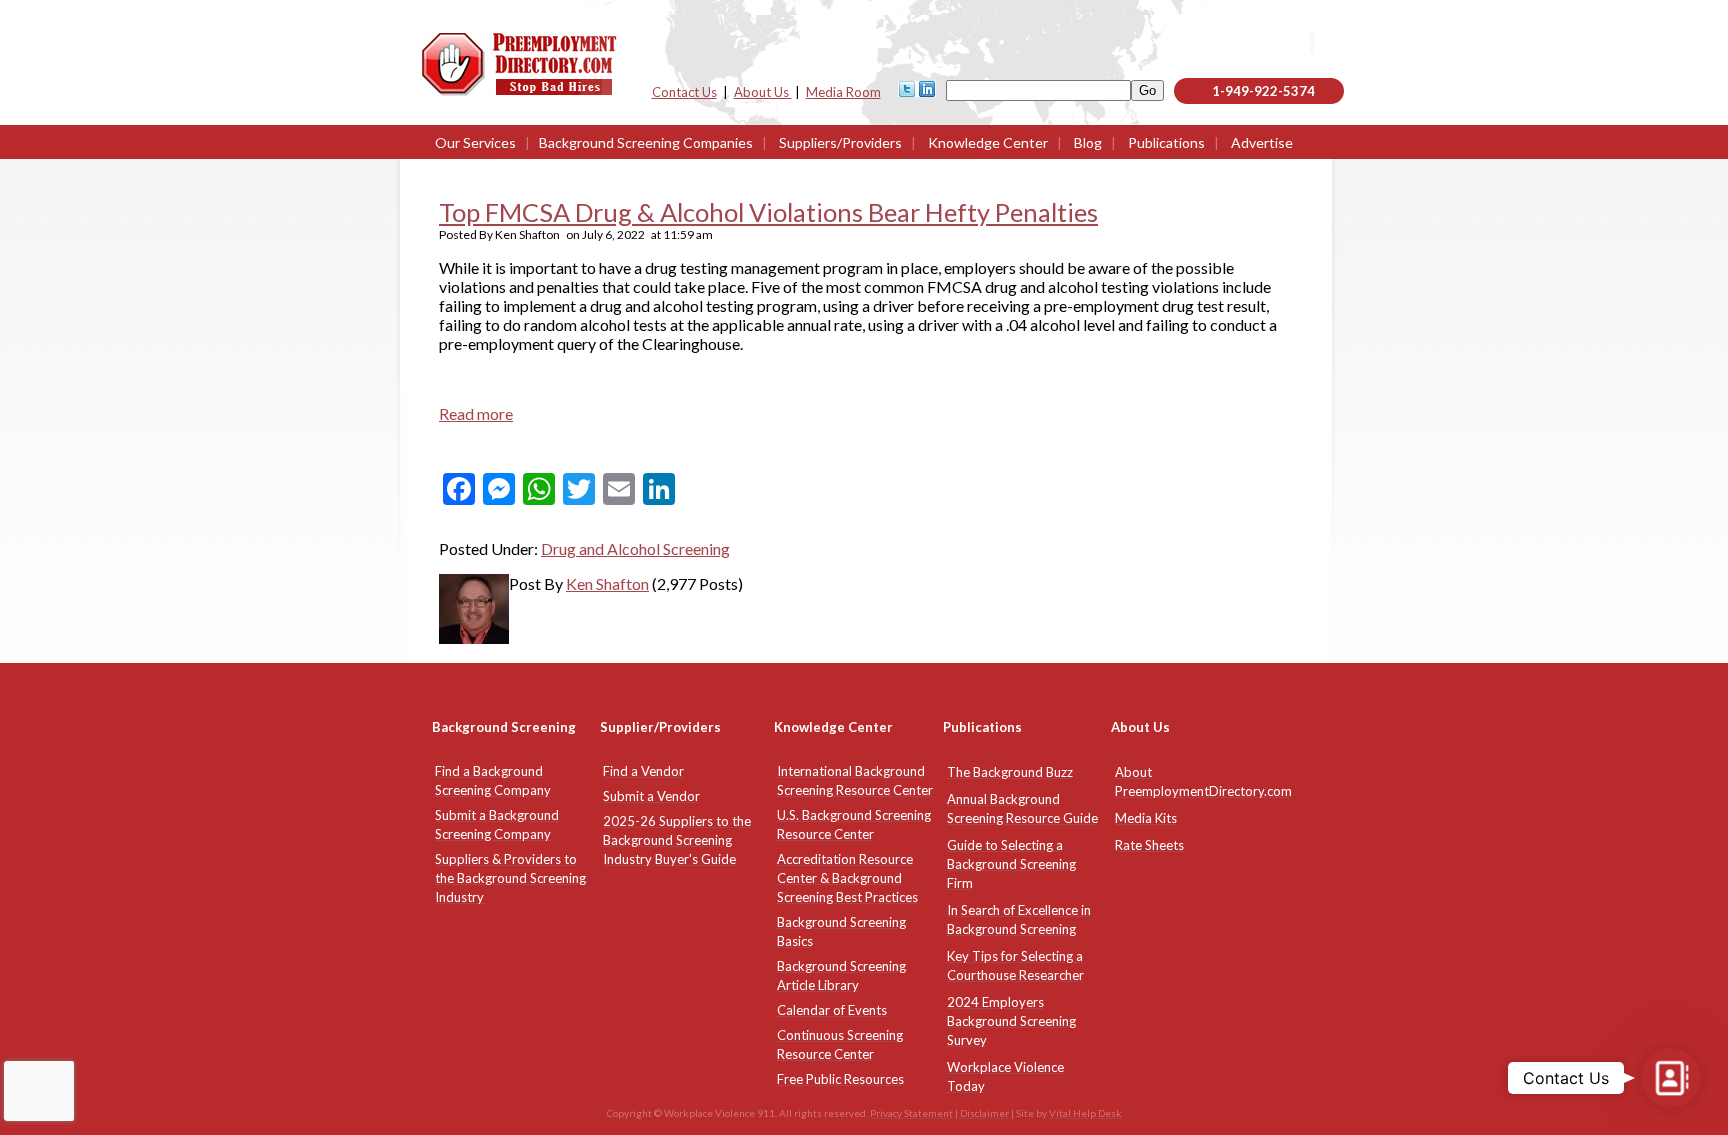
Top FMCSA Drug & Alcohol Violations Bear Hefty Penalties (768, 212)
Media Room (843, 92)
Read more (476, 413)
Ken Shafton (607, 583)
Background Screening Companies (646, 142)
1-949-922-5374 (1263, 91)
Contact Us (684, 92)
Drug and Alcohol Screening (635, 548)
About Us (763, 92)
